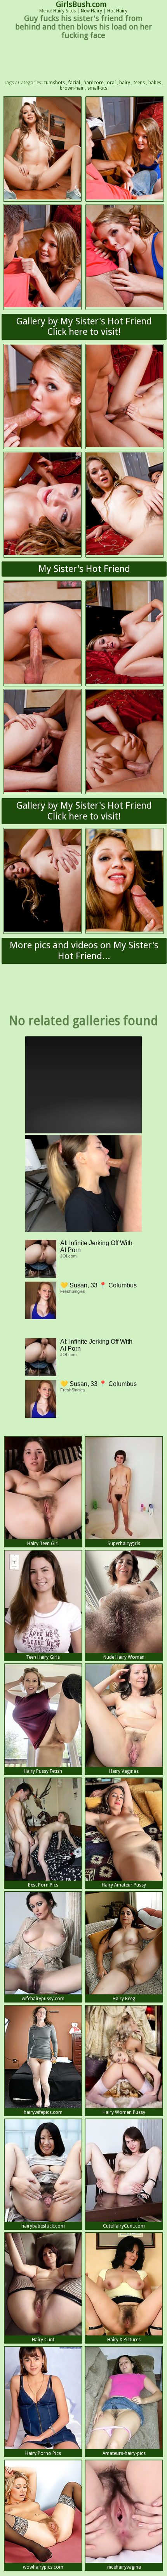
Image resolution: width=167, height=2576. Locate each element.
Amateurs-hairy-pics (124, 2453)
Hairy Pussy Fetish (43, 1771)
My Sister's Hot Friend (84, 569)
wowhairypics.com (43, 2567)
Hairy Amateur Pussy (124, 1885)
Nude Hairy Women (124, 1657)
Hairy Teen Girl (43, 1544)
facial (74, 83)
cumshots (54, 83)
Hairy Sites (64, 11)
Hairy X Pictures (124, 2340)
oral (111, 83)
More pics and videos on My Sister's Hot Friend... (84, 951)
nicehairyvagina (124, 2567)
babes (155, 83)
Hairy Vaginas (124, 1771)
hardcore (93, 83)
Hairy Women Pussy (124, 2112)
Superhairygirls (124, 1544)
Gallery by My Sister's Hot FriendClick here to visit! (84, 327)
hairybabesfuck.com (43, 2226)
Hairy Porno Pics (43, 2453)
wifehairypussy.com (43, 1999)
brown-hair (72, 88)
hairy (125, 83)
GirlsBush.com (81, 4)
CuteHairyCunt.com (124, 2226)
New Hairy (91, 11)
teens (139, 83)
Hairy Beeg (124, 1999)
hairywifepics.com (43, 2112)
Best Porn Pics (43, 1885)
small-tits (97, 88)
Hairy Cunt (43, 2340)
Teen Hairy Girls (43, 1657)
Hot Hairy (117, 11)
